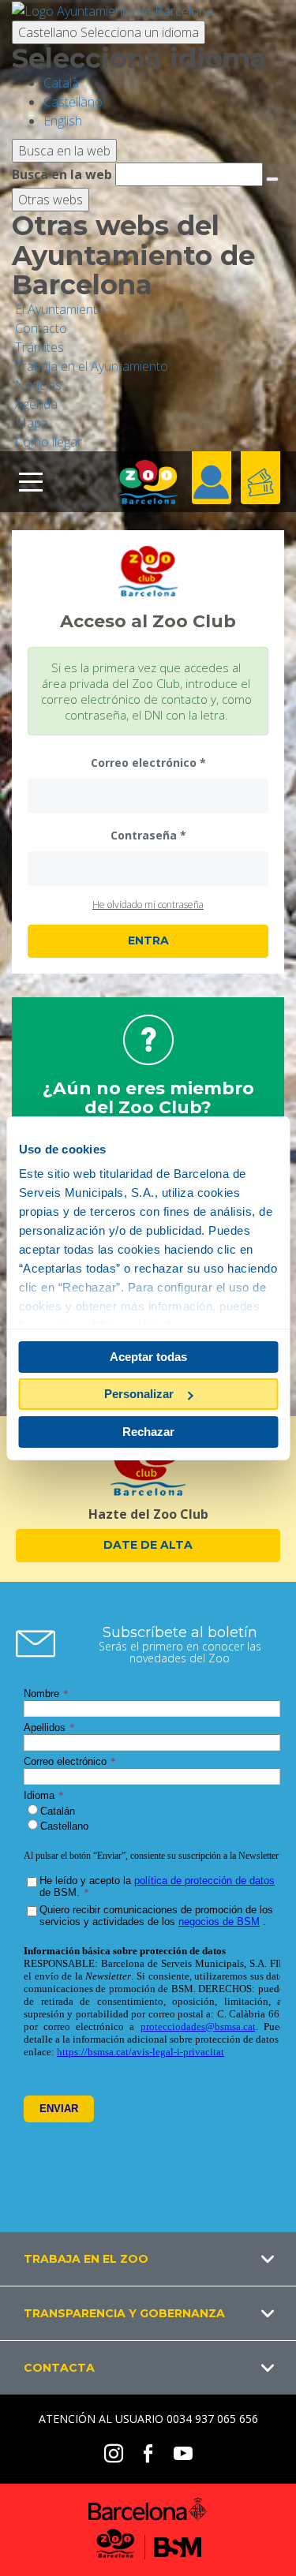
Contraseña (144, 835)
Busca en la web (62, 174)
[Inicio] (148, 482)
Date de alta (148, 1545)
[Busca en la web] (272, 179)
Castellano (109, 32)
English (63, 121)
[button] (148, 2259)
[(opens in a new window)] (112, 9)
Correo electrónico (144, 763)
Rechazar (148, 1432)
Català (61, 83)
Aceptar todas (148, 1357)
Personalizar (139, 1394)
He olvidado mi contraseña (148, 905)
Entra (148, 940)
